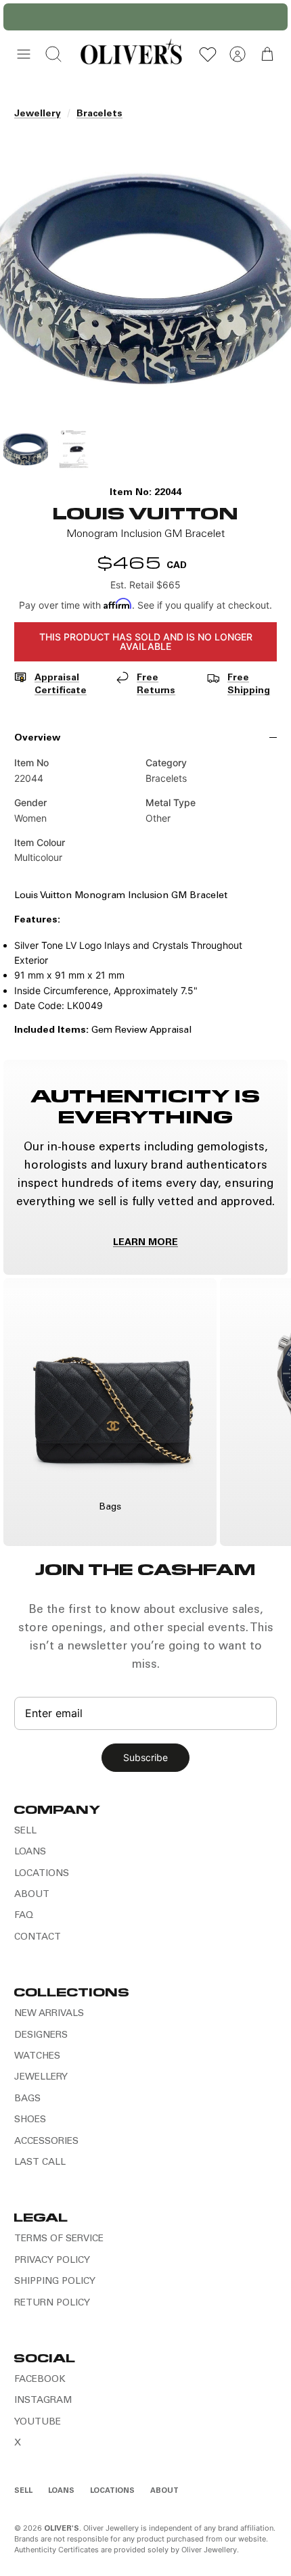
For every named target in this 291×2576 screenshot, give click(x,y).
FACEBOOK (40, 2380)
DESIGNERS (41, 2036)
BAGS (27, 2099)
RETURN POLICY (52, 2303)
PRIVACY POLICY (52, 2261)
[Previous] (21, 17)
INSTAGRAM (43, 2401)
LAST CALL (40, 2163)
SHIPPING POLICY (55, 2282)
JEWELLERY (41, 2078)
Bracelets (99, 114)
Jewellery (38, 114)
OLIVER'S (62, 2529)
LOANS (30, 1852)
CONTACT (38, 1938)
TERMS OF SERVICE (59, 2239)
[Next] (270, 17)
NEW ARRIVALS (49, 2014)
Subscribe (145, 1757)
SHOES (30, 2120)
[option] (145, 278)
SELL (25, 1831)
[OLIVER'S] (131, 54)
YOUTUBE (38, 2422)
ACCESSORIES (46, 2142)
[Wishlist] (208, 54)
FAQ (24, 1916)
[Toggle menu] (24, 54)
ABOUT (32, 1895)
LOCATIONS (42, 1874)
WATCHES (37, 2057)
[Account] (238, 54)
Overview (37, 739)
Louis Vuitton (145, 512)
